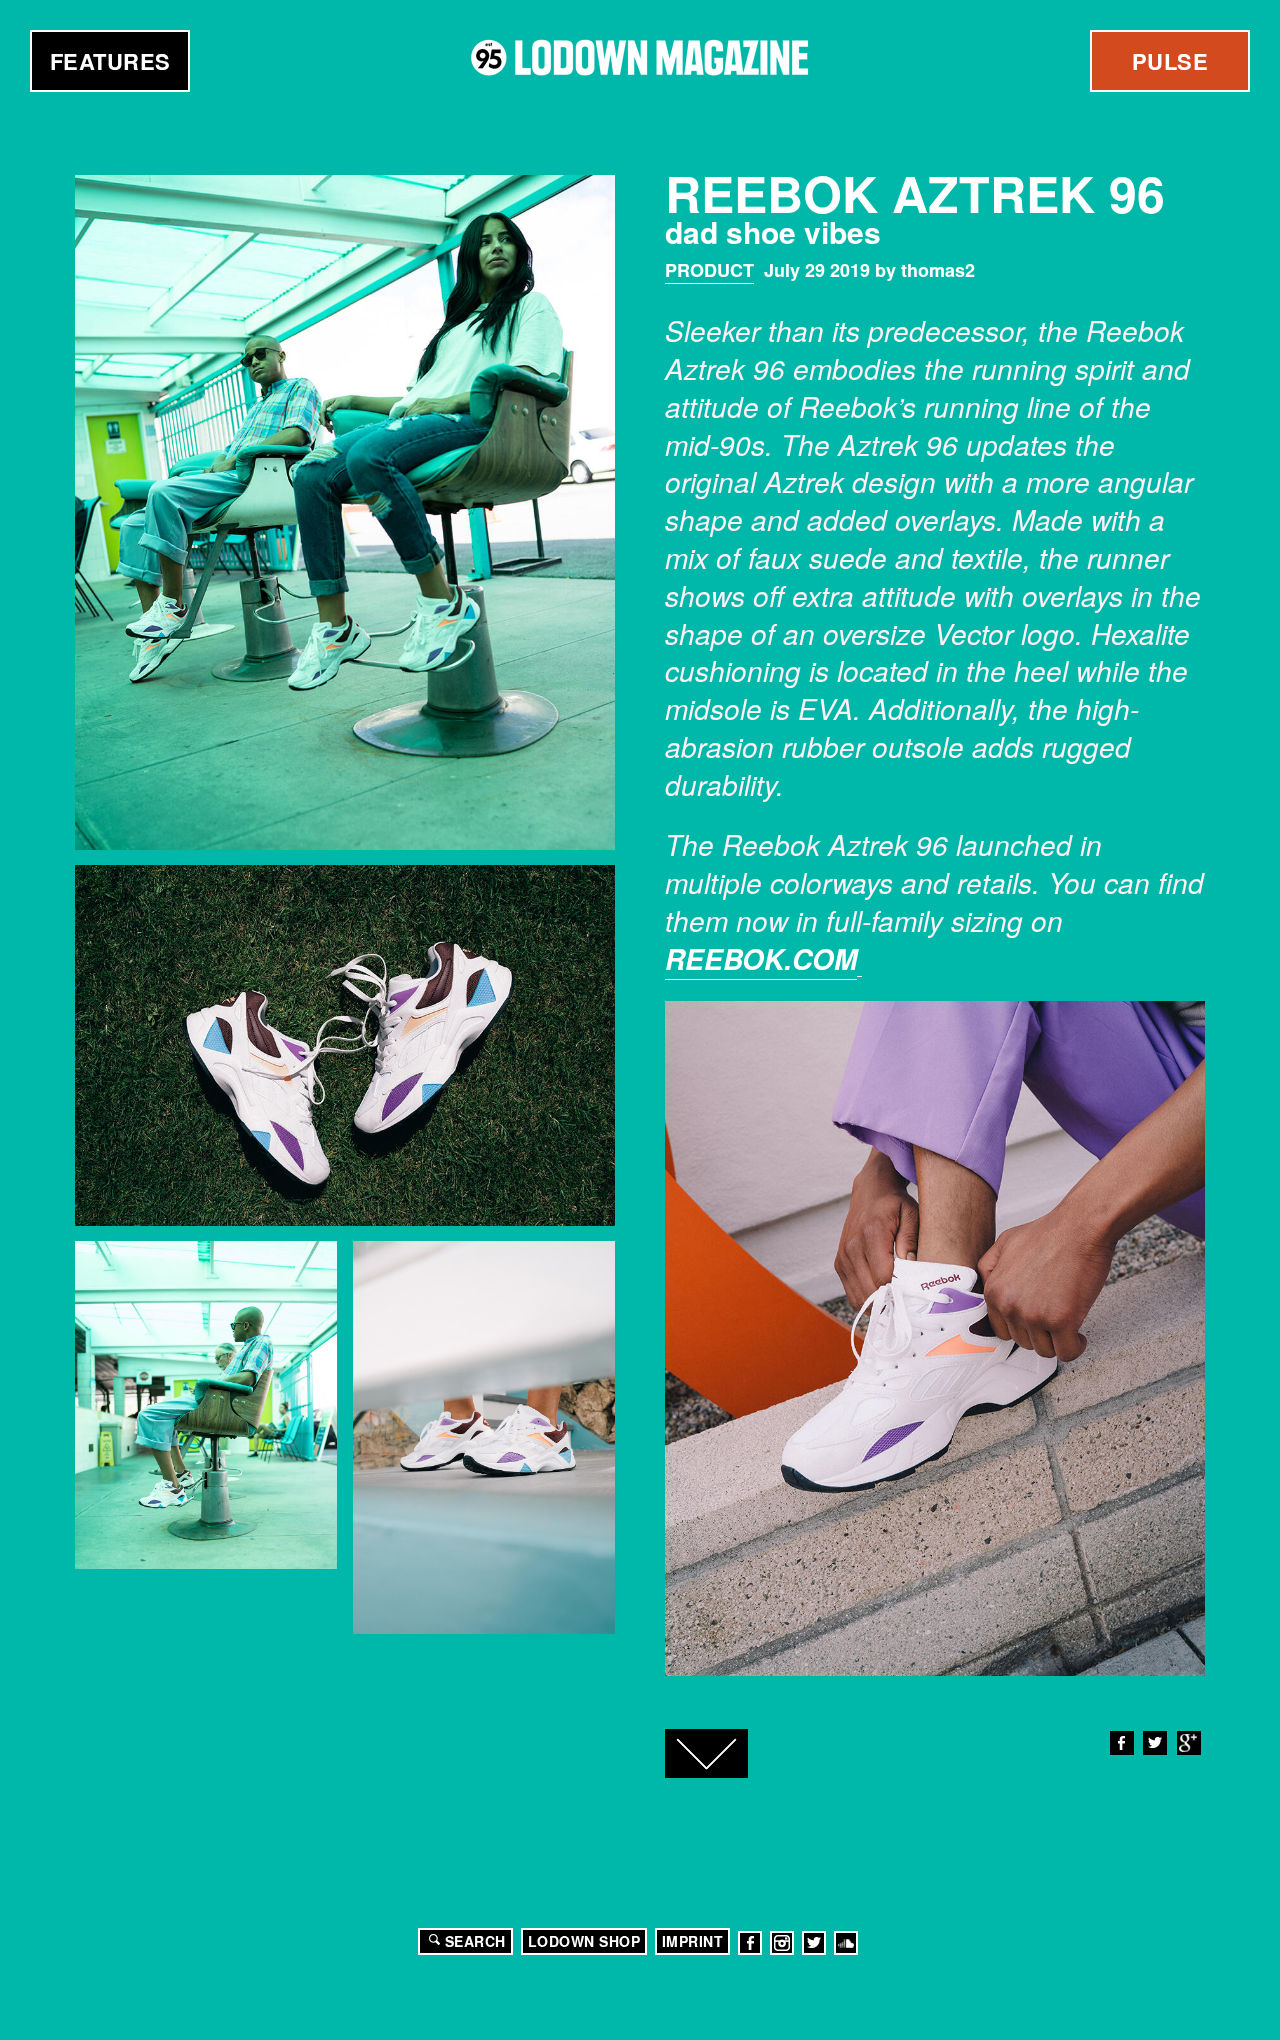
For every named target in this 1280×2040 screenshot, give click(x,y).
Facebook (1122, 1743)
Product (709, 270)
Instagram (782, 1943)
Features (110, 61)
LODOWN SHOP (584, 1941)
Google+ (1189, 1743)
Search (475, 1941)
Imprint (693, 1941)
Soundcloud (846, 1943)
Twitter (1155, 1743)
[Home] (640, 57)
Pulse (1170, 61)
